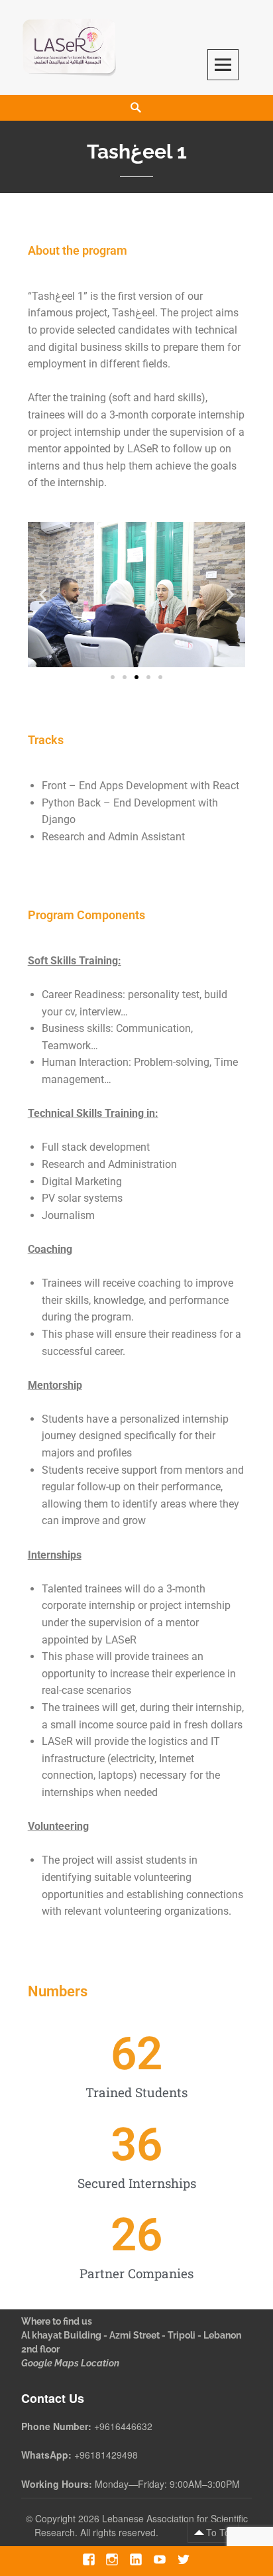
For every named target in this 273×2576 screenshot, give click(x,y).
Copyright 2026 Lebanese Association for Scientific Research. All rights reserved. (141, 2525)
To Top (221, 2532)
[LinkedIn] (136, 2559)
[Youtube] (159, 2559)
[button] (43, 595)
